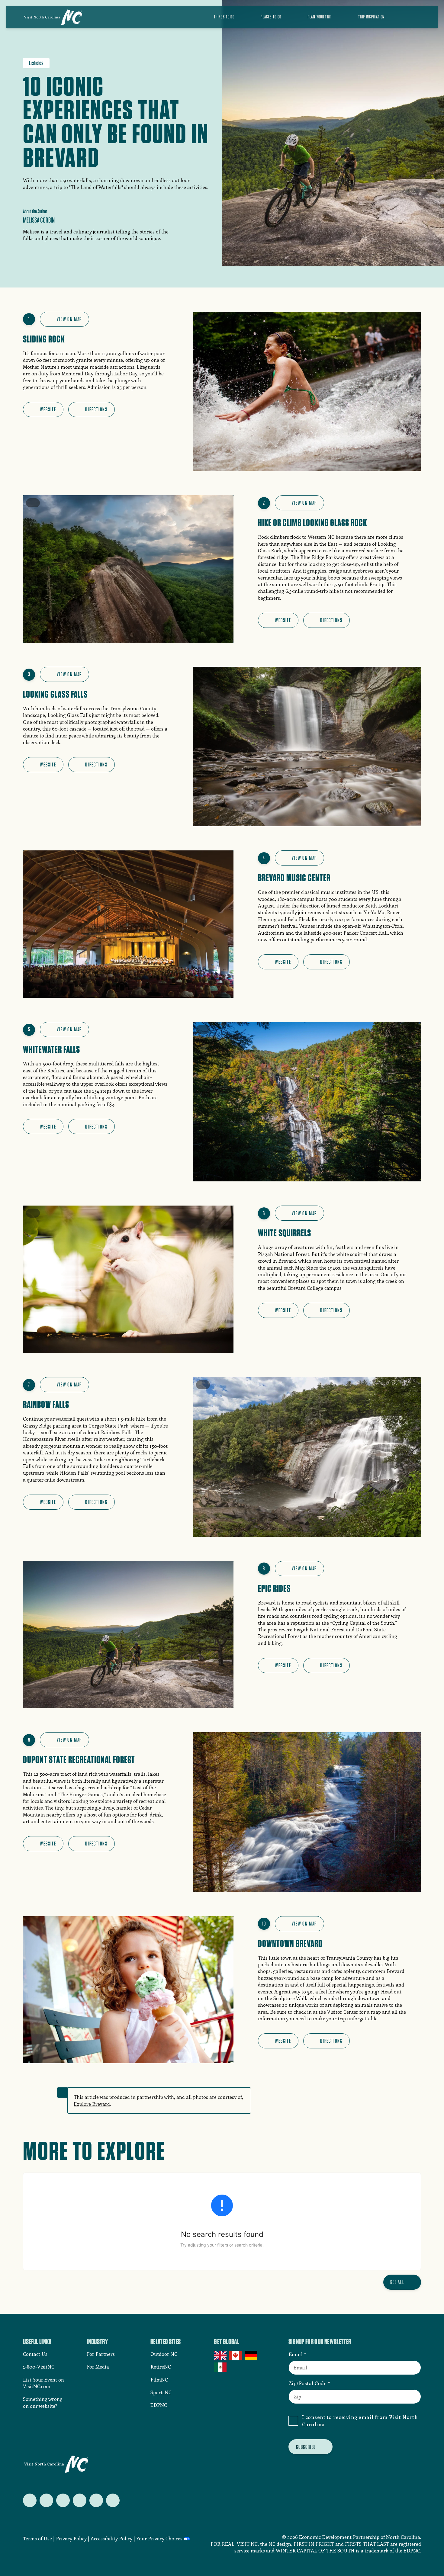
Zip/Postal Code (308, 2383)
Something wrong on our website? (43, 2402)
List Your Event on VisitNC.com (43, 2383)
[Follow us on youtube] (96, 2500)
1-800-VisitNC (39, 2367)
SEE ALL (397, 2282)
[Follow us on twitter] (30, 2500)
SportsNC (161, 2392)
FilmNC (159, 2380)
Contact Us (35, 2354)
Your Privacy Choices (159, 2538)
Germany (251, 2356)
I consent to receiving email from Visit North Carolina (360, 2420)
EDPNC (159, 2405)
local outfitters (274, 571)
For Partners (101, 2354)
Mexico (221, 2367)
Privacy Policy (71, 2538)
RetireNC (161, 2367)
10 (264, 1924)
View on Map (69, 319)
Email (296, 2354)
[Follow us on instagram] (63, 2500)
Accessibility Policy (111, 2538)
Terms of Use (37, 2538)
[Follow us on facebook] (46, 2500)
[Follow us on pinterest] (80, 2500)
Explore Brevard (92, 2104)
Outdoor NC (164, 2354)
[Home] (53, 17)
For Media (98, 2367)
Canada (236, 2356)
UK (221, 2356)
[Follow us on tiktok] (113, 2500)
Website (48, 409)
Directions (96, 409)
